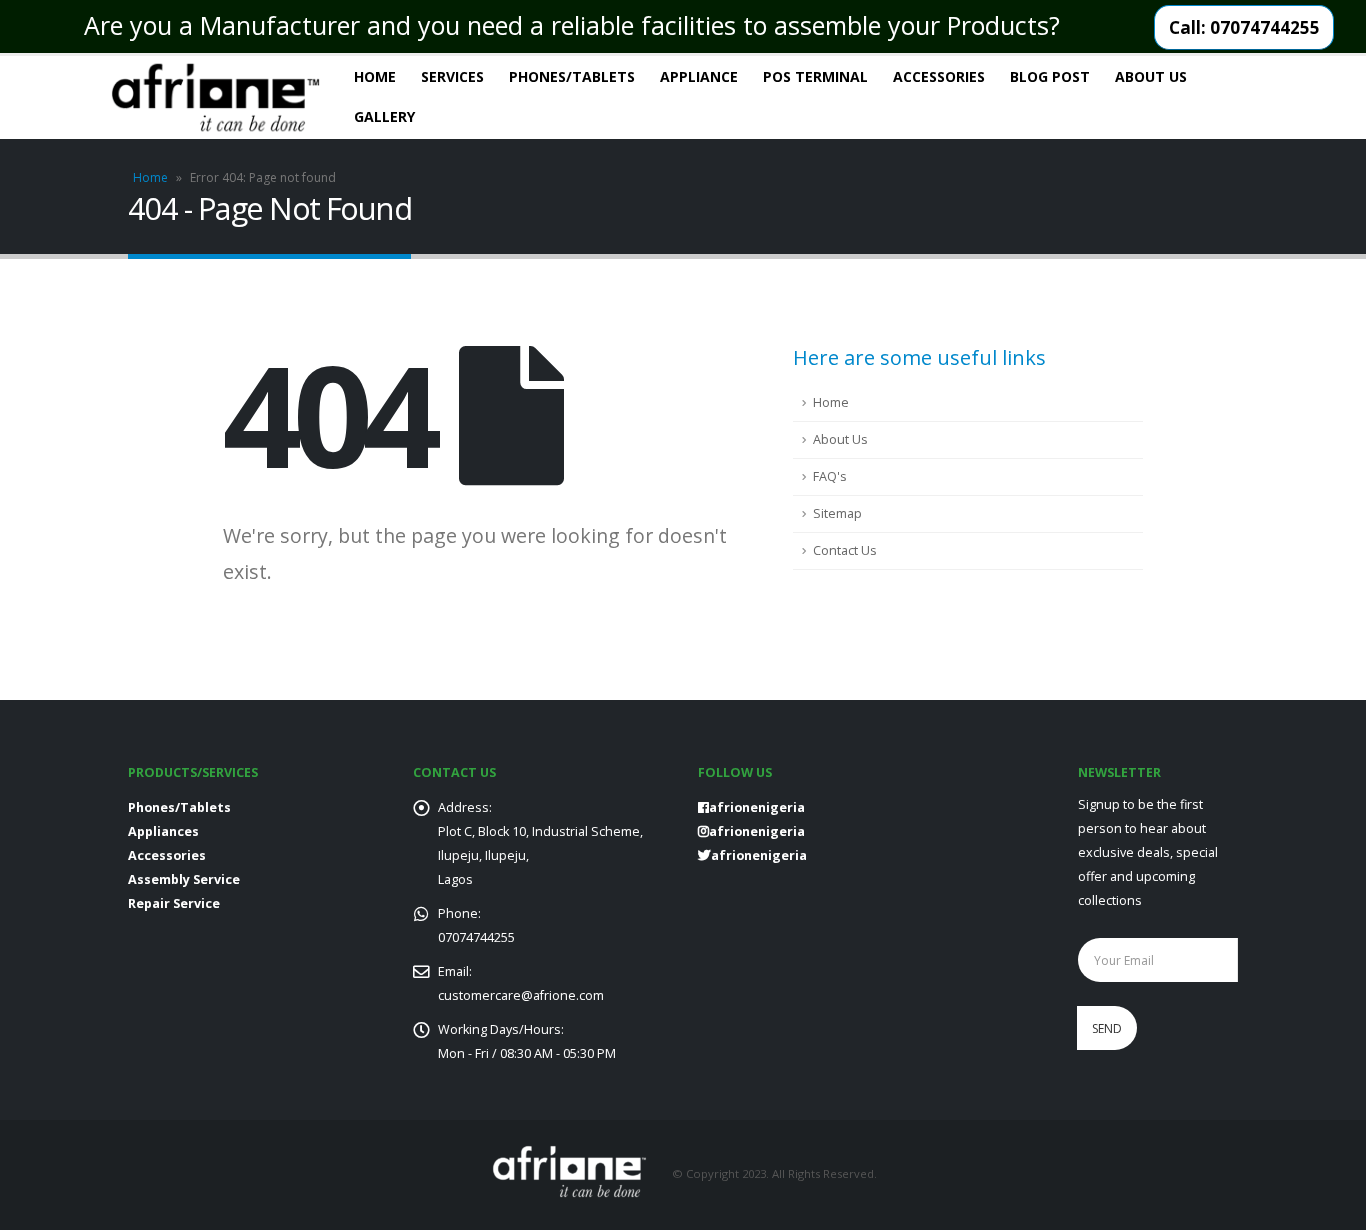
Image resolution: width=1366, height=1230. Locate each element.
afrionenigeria (757, 831)
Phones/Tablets (572, 76)
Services (452, 76)
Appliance (699, 76)
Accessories (939, 76)
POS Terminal (815, 76)
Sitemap (837, 513)
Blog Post (1050, 76)
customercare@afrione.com (521, 995)
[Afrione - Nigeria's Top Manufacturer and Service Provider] (215, 97)
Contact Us (845, 550)
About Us (1151, 76)
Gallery (384, 116)
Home (375, 76)
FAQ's (830, 476)
